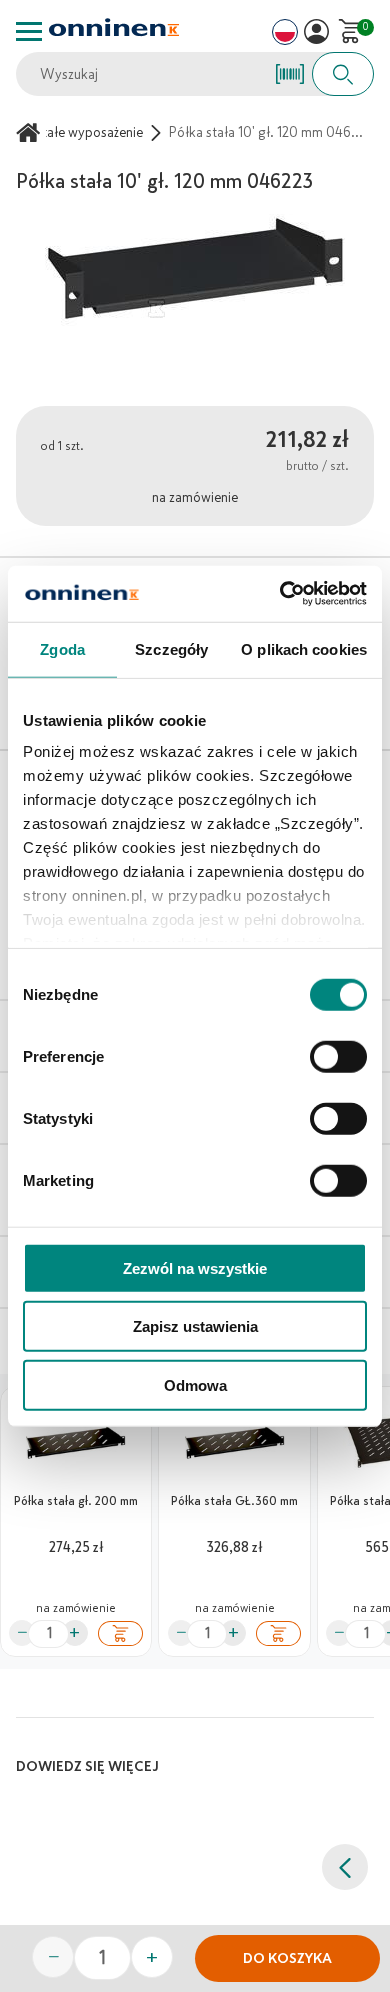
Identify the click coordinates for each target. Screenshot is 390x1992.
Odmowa (195, 1384)
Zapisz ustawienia (195, 1326)
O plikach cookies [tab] (304, 648)
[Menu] (29, 31)
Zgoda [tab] (62, 648)
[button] (316, 31)
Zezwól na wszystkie (195, 1267)
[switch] (338, 1056)
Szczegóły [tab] (171, 648)
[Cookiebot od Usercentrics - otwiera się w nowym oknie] (280, 594)
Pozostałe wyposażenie (74, 132)
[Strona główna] (31, 132)
